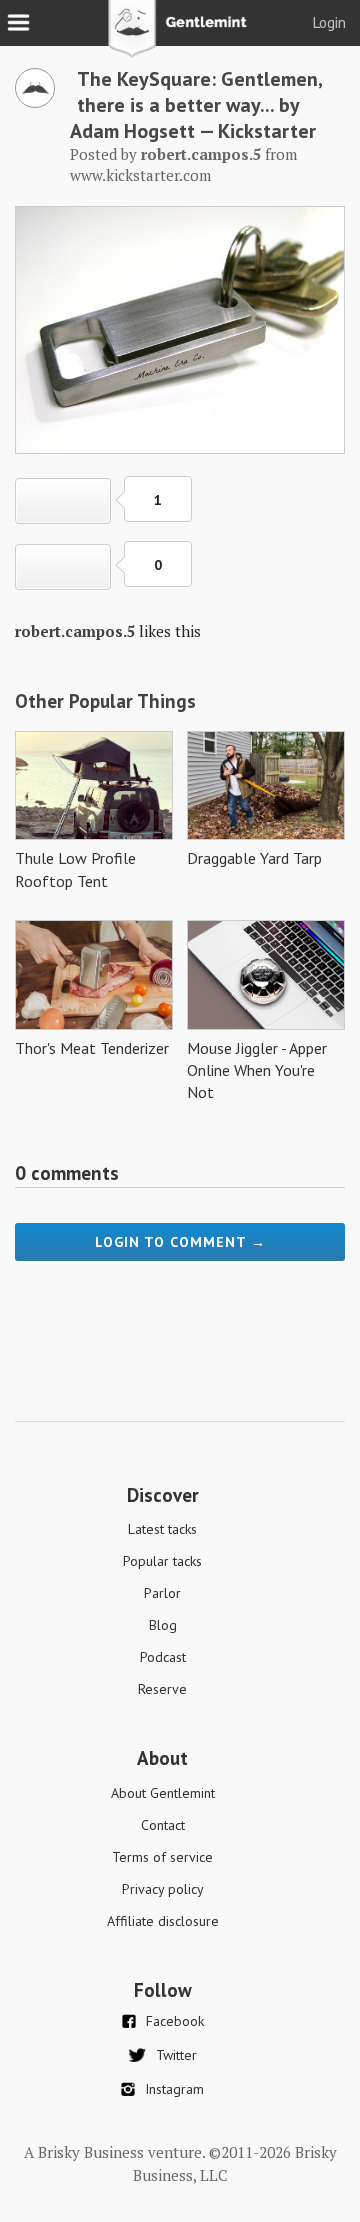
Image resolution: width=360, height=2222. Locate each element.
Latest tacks (162, 1529)
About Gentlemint (163, 1793)
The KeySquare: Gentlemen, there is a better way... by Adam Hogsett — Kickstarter (196, 105)
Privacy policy (163, 1889)
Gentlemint (180, 36)
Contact (163, 1825)
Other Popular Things (105, 701)
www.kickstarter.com (140, 175)
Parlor (162, 1593)
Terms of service (162, 1857)
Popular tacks (162, 1561)
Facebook (175, 2021)
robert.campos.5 (75, 631)
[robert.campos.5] (35, 102)
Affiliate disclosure (163, 1921)
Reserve (162, 1689)
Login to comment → (180, 1242)
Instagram (174, 2089)
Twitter (176, 2055)
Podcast (163, 1657)
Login (329, 22)
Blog (163, 1625)
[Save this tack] (63, 567)
